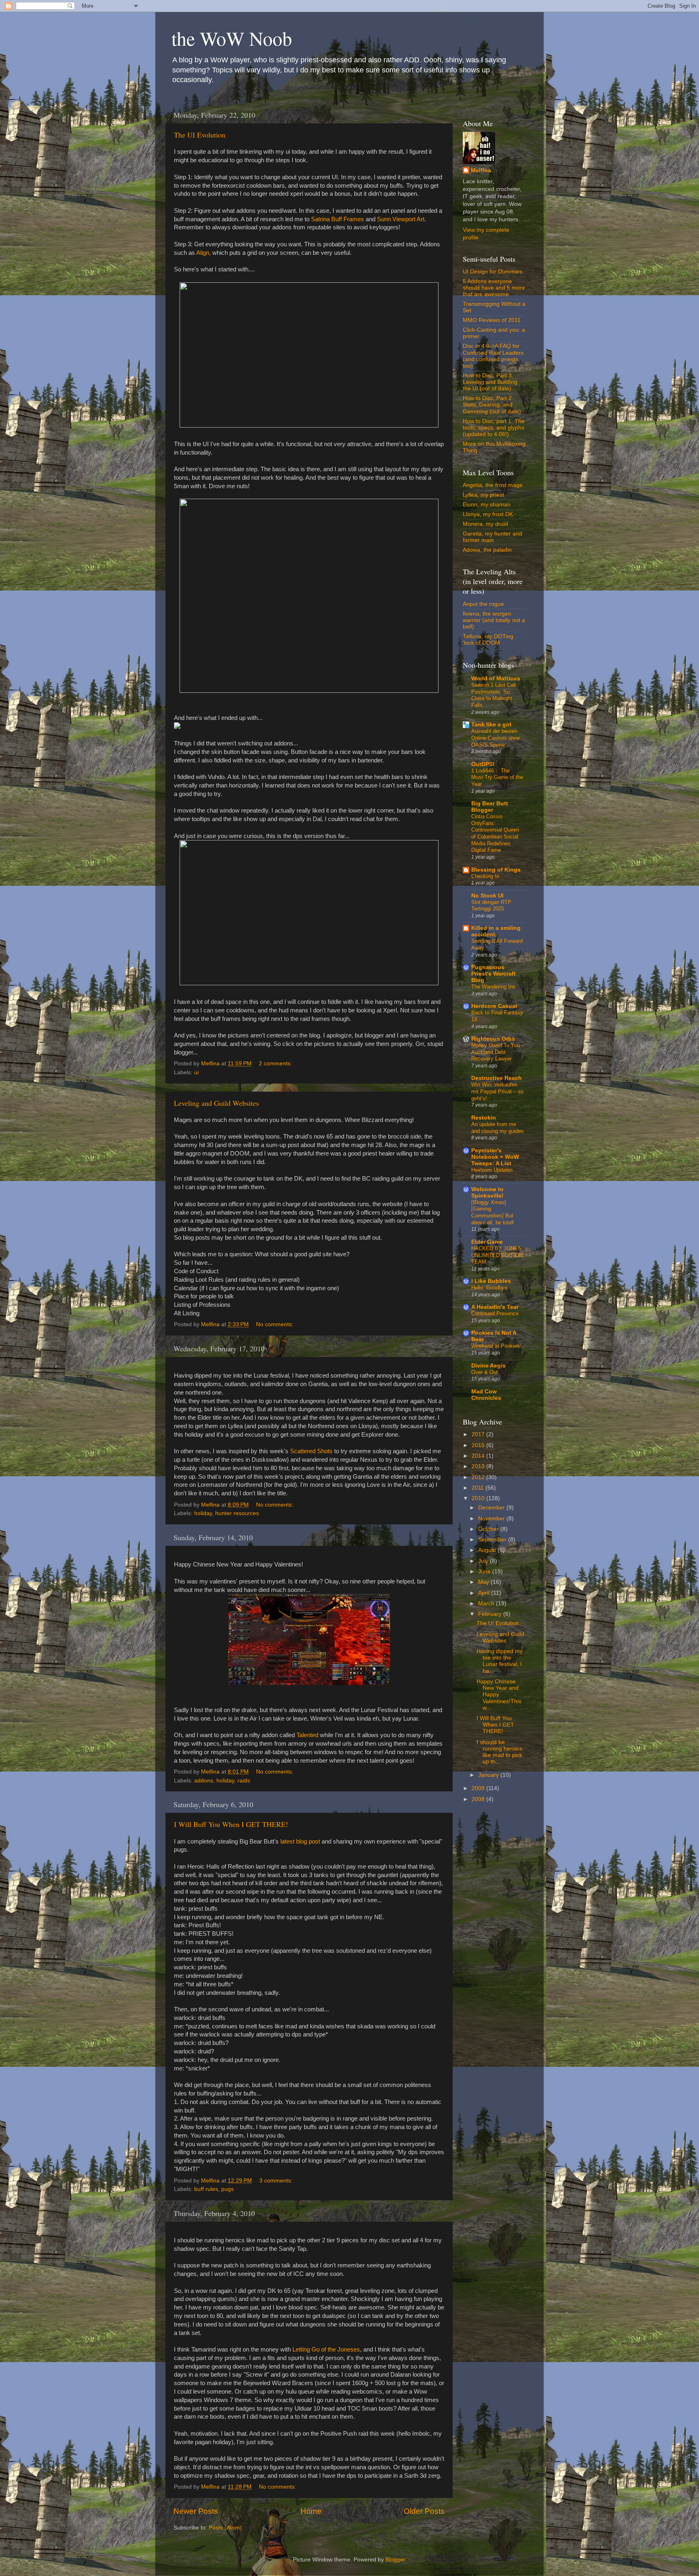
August (488, 1550)
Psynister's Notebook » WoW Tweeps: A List (495, 1157)
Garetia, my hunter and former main (492, 537)
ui (196, 1072)
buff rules (206, 2189)
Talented (307, 1735)
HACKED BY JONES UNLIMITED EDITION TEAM (497, 1255)
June (485, 1572)
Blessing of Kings (496, 870)
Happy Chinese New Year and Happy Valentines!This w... (499, 1695)
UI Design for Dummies (492, 272)
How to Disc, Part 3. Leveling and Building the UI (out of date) (490, 382)
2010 (479, 1498)
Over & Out (485, 1372)
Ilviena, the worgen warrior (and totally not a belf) (494, 620)
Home (311, 2511)
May (484, 1582)
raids (244, 1781)
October (489, 1529)
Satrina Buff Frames (338, 219)
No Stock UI (487, 896)
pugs (228, 2189)
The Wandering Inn (493, 987)
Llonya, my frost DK (488, 514)
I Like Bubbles (491, 1281)
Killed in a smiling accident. (496, 931)
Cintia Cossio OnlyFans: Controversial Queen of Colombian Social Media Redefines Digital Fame (495, 833)
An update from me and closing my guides (498, 1128)
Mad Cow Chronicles (486, 1395)
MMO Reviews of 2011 (492, 320)
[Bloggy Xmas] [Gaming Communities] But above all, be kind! (493, 1212)
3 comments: (277, 2181)
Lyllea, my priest (483, 495)
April (485, 1593)
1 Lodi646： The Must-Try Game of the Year (497, 777)
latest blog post (300, 1842)
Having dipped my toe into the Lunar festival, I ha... (500, 1661)
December (492, 1508)
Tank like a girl (491, 725)
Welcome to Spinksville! (487, 1193)
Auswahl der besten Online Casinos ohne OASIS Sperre (496, 738)
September (493, 1540)
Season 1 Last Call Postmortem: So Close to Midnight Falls (494, 695)
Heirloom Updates (492, 1170)
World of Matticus (496, 678)
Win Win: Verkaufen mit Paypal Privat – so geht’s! (497, 1091)
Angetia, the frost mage (493, 485)
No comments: (275, 1324)
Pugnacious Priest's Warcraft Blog (494, 974)
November (492, 1519)
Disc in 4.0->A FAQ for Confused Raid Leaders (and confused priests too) (493, 356)
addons (204, 1781)
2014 (479, 1456)
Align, (203, 253)
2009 (479, 1788)
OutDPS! (483, 764)
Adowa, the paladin (487, 550)
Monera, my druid (485, 524)
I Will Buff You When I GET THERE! (231, 1824)
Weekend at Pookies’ (496, 1346)
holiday (203, 1513)
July (484, 1561)
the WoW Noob (232, 38)
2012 (479, 1477)
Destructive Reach (497, 1078)
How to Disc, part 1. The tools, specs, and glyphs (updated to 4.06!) (494, 428)
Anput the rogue (483, 604)
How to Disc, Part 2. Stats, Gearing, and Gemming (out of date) (492, 405)
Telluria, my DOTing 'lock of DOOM (488, 640)
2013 (479, 1466)
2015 (479, 1445)
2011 (479, 1488)
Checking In (485, 876)
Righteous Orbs (493, 1039)
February (491, 1614)
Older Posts (424, 2511)
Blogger (395, 2560)
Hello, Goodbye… (492, 1288)
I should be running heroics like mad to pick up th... (499, 1752)
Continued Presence (495, 1313)
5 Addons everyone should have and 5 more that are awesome (494, 288)
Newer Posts (196, 2511)
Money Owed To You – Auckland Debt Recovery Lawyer (498, 1052)
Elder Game (487, 1242)
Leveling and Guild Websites (216, 1103)
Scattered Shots (311, 1451)
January (489, 1775)
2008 (479, 1799)
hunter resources (237, 1513)
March (487, 1603)
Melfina (481, 170)
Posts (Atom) (225, 2528)
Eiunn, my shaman (487, 505)
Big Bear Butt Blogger (490, 807)
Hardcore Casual (494, 1006)
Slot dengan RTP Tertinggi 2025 (491, 906)
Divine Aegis (488, 1366)
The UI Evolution (200, 135)
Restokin (484, 1118)
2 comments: (276, 1064)
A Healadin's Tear (495, 1307)
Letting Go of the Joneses (326, 2350)
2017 (479, 1434)
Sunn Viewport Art (401, 219)
